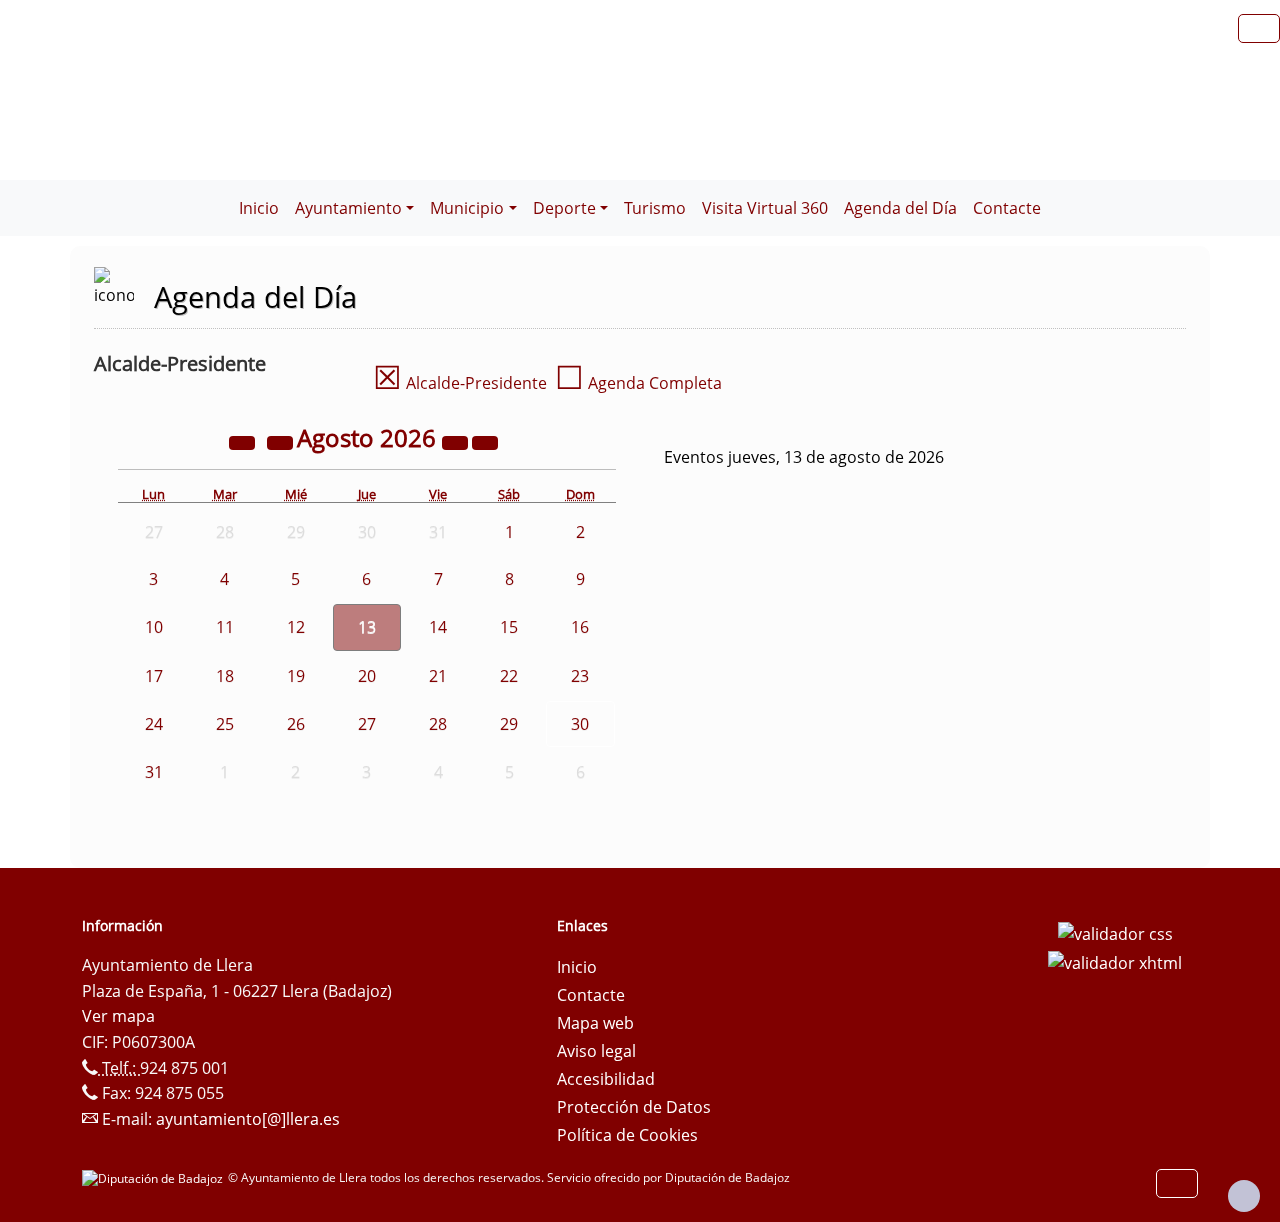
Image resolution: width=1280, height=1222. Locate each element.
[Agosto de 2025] (244, 441)
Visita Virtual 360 (765, 208)
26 (296, 724)
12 (296, 627)
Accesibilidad (606, 1079)
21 (438, 676)
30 (580, 724)
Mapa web (595, 1023)
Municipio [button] (467, 208)
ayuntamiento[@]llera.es (248, 1119)
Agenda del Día (900, 208)
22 (509, 676)
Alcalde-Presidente (460, 383)
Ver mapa (118, 1016)
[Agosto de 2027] (457, 441)
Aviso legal (596, 1051)
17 (154, 676)
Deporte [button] (564, 208)
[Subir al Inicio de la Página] (1244, 1196)
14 (438, 627)
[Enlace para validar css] (1115, 932)
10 (154, 627)
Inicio (259, 208)
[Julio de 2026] (282, 441)
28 (438, 724)
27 (367, 724)
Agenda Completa (638, 383)
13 (367, 627)
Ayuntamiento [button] (348, 208)
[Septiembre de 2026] (485, 441)
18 (225, 676)
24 (154, 724)
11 (225, 627)
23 (580, 676)
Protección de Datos (634, 1107)
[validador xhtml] (1115, 962)
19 (296, 676)
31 (154, 772)
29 (509, 724)
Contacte (1007, 208)
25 (225, 724)
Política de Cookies (627, 1135)
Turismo (655, 208)
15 (509, 627)
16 (580, 627)
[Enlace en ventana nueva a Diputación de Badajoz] (155, 1177)
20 (367, 676)
